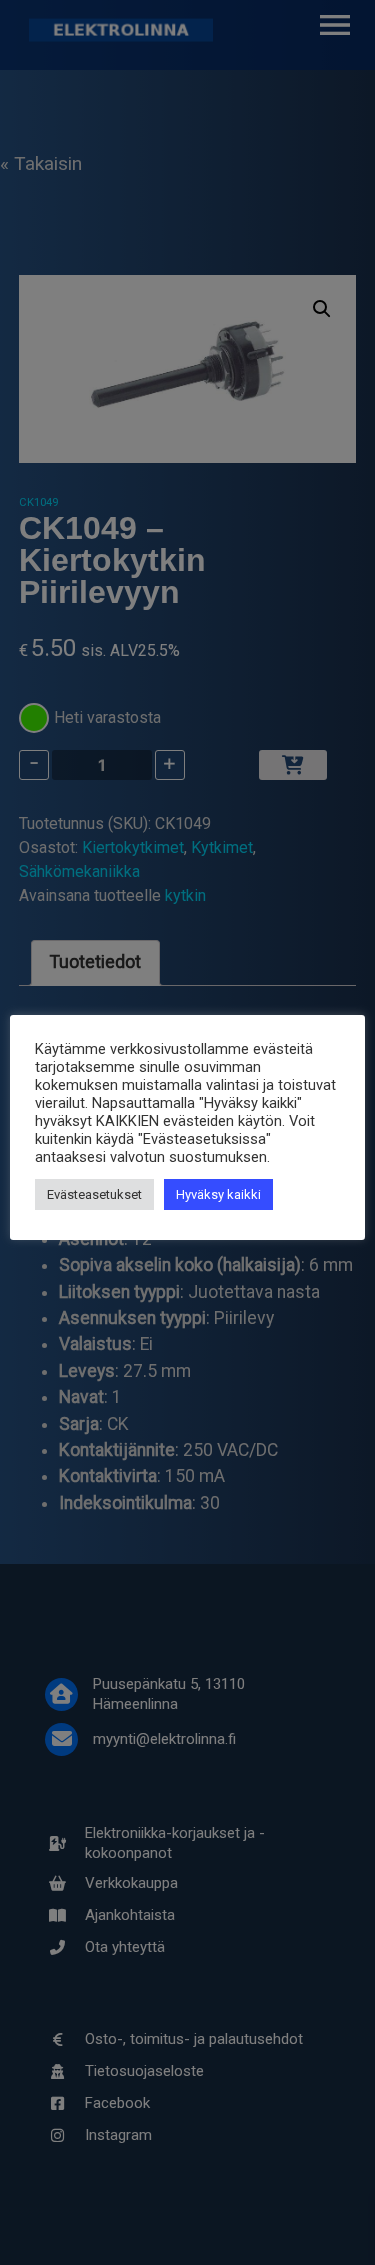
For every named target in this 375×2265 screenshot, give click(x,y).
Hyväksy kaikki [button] (218, 1194)
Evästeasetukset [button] (94, 1194)
